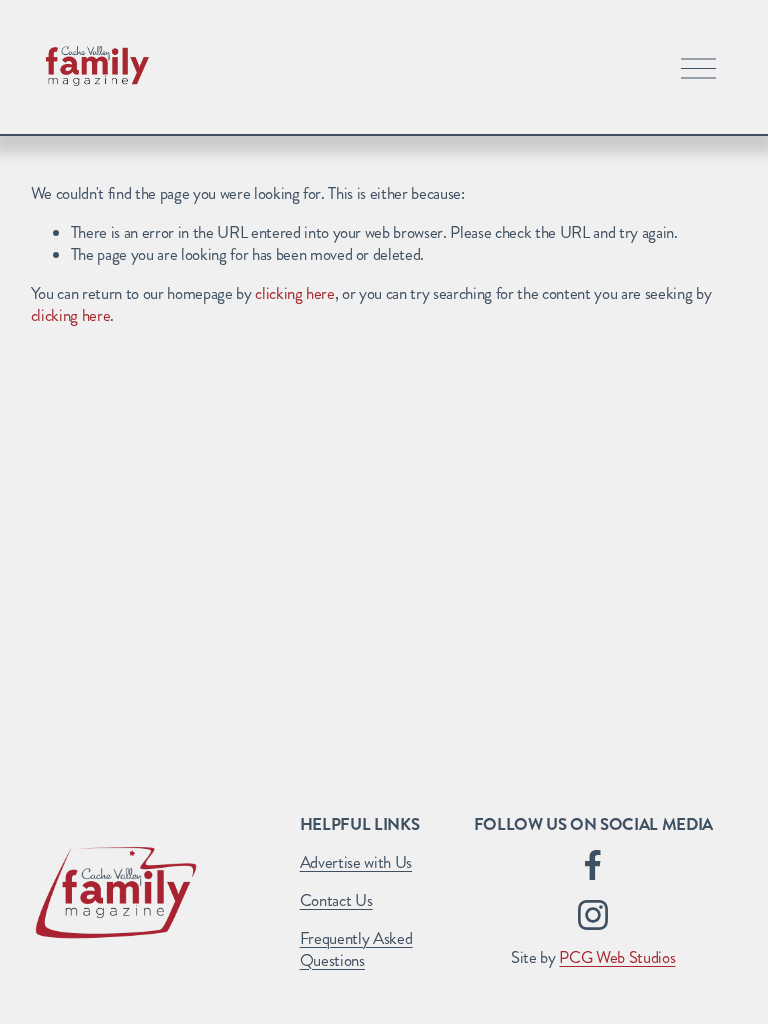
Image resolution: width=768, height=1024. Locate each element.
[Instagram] (593, 915)
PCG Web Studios (617, 958)
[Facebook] (593, 865)
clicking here (295, 293)
